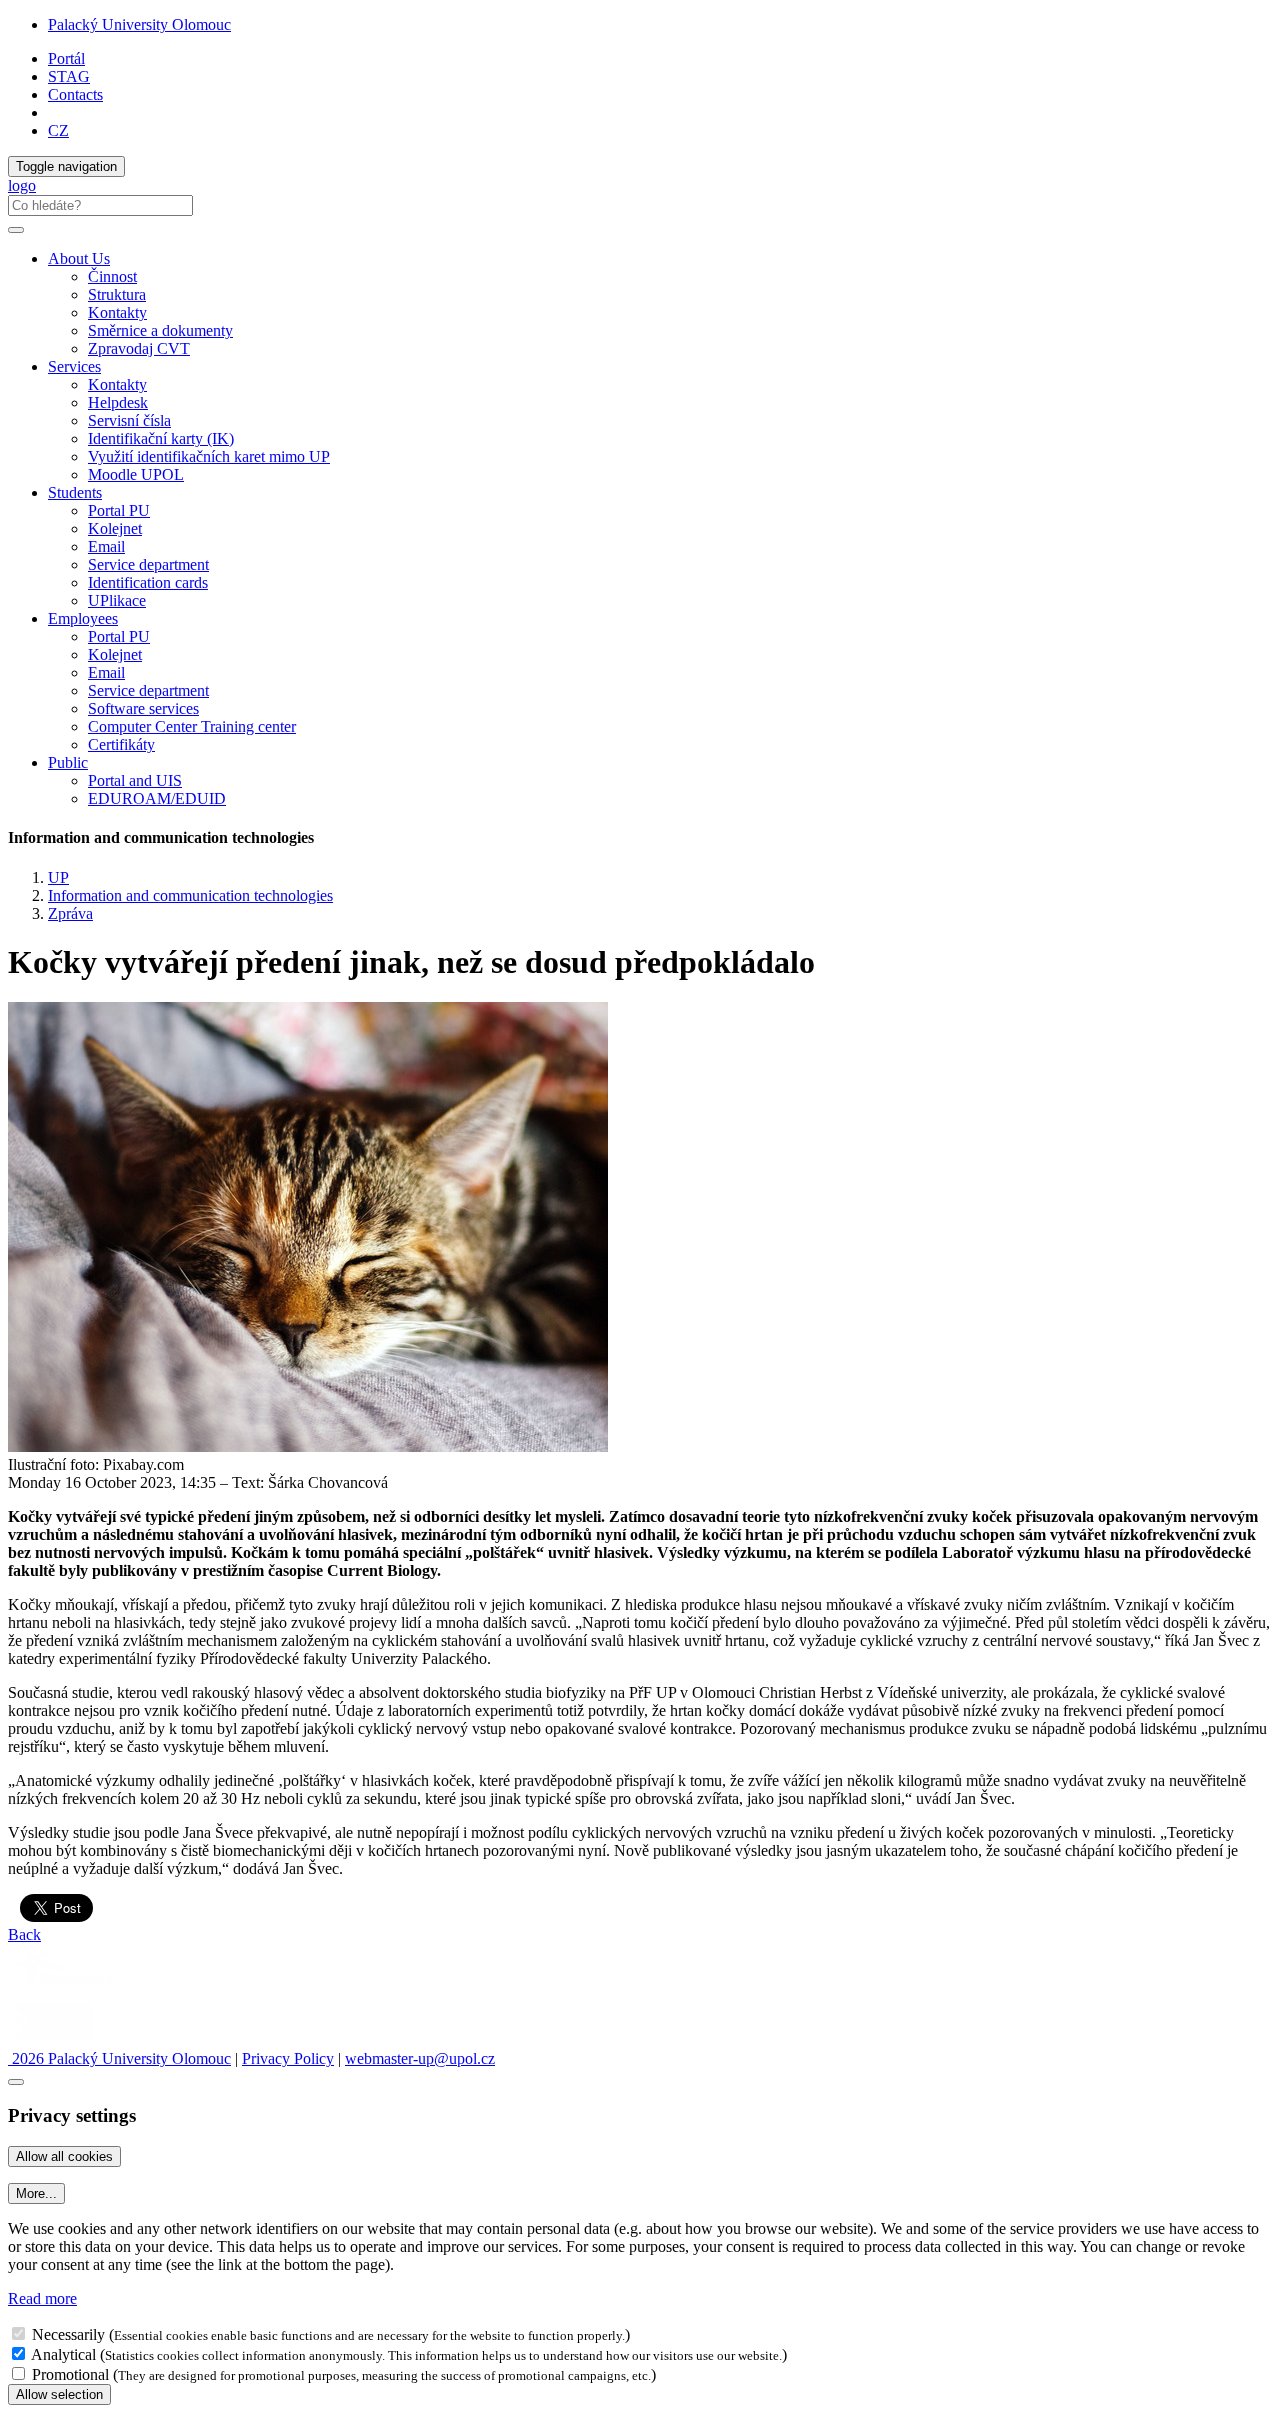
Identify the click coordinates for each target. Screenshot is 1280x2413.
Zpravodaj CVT (139, 348)
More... (36, 2193)
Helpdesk (118, 402)
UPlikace (117, 600)
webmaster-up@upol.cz (420, 2058)
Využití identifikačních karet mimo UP (209, 456)
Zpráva (70, 913)
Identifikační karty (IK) (161, 438)
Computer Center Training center (192, 726)
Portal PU (119, 510)
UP (58, 877)
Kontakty (117, 312)
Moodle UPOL (136, 474)
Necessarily (68, 2334)
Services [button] (74, 366)
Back (24, 1934)
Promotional (70, 2374)
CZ (58, 130)
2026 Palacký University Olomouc (119, 2058)
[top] (16, 2082)
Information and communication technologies (190, 895)
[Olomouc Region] (77, 1987)
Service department (148, 564)
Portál (66, 58)
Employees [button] (83, 618)
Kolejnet (115, 528)
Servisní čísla (129, 420)
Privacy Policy (288, 2058)
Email (106, 546)
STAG (69, 76)
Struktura (117, 294)
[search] (16, 230)
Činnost (112, 276)
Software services (143, 708)
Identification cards (148, 582)
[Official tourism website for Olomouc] (53, 2040)
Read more (42, 2298)
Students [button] (75, 492)
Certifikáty (121, 744)
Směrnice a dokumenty (160, 330)
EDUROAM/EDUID (157, 798)
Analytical (63, 2354)
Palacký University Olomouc (139, 24)
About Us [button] (79, 258)
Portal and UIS (135, 780)
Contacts (75, 94)
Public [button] (68, 762)
